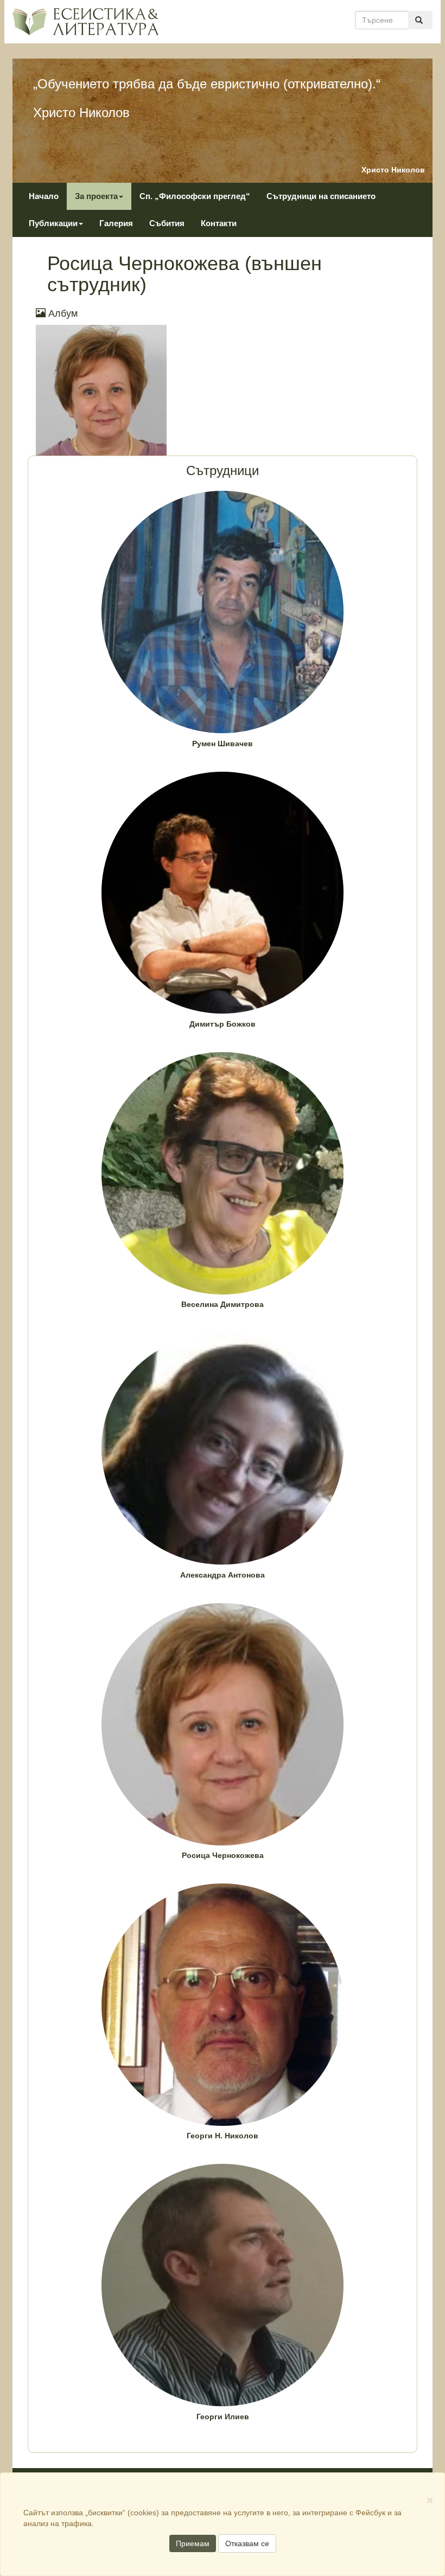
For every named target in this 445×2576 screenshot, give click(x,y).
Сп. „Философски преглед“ (195, 196)
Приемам (193, 2543)
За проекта (96, 196)
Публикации (53, 223)
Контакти (219, 223)
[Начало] (85, 21)
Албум (62, 313)
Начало (44, 196)
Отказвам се (247, 2543)
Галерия (116, 223)
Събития (167, 223)
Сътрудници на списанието (321, 196)
